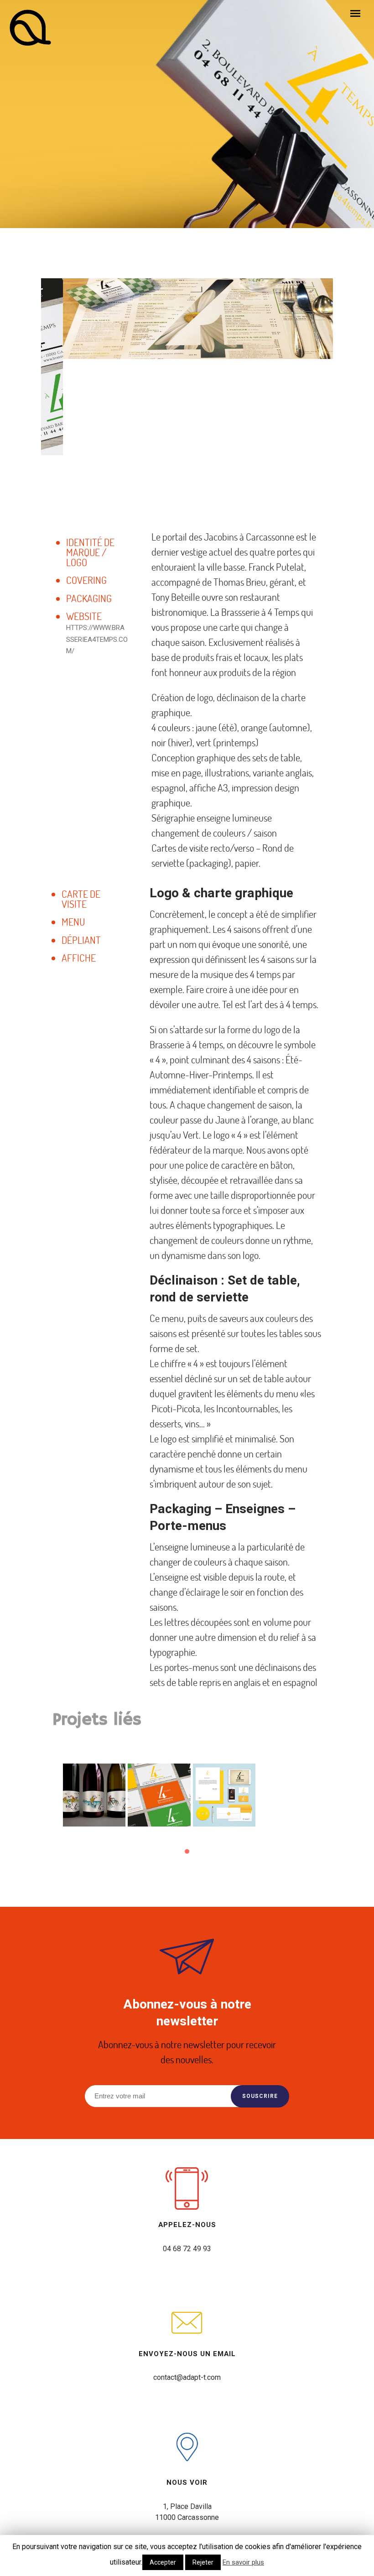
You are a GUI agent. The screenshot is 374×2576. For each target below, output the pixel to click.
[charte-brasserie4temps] (224, 1795)
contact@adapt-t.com (187, 2377)
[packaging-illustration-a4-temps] (94, 1795)
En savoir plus (243, 2562)
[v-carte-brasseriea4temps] (159, 1795)
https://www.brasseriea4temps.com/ (97, 639)
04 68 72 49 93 (187, 2249)
